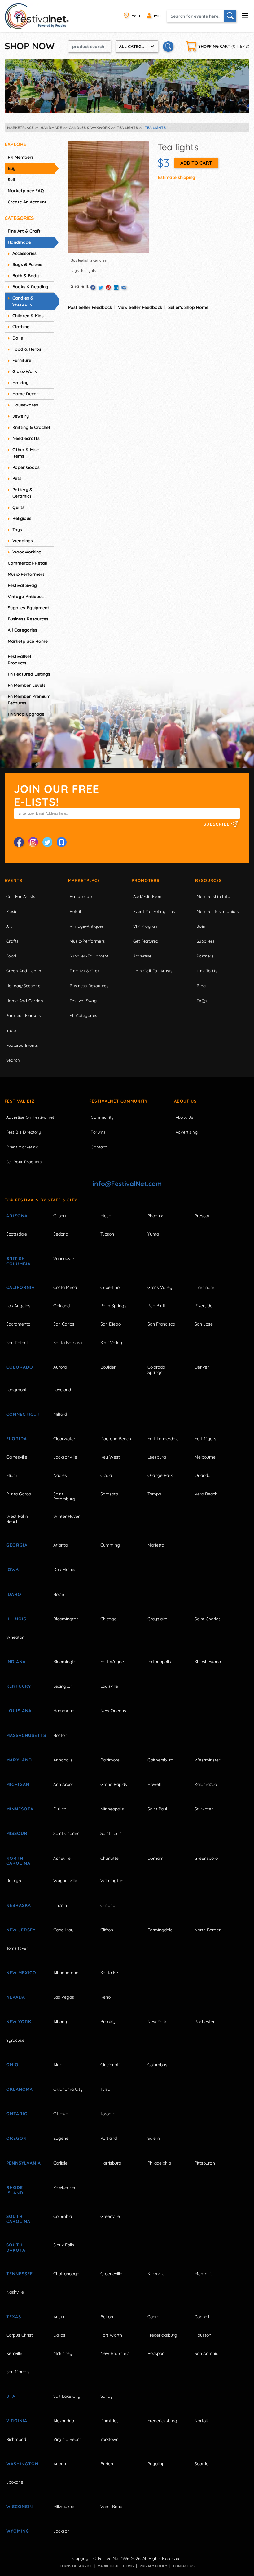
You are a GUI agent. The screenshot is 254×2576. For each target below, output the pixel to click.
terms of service (76, 2566)
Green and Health (24, 971)
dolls (18, 338)
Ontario (17, 2114)
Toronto (108, 2114)
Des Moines (65, 1570)
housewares (25, 405)
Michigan (18, 1784)
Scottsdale (17, 1234)
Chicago (108, 1619)
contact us (184, 2566)
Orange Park (160, 1475)
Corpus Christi (20, 2335)
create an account (27, 202)
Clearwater (64, 1439)
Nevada (16, 1997)
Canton (155, 2317)
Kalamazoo (206, 1784)
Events (13, 880)
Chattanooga (66, 2274)
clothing (21, 327)
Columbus (157, 2065)
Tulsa (105, 2089)
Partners (205, 956)
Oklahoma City (68, 2089)
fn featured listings (29, 674)
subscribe (217, 824)
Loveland (62, 1390)
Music (12, 911)
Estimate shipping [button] (177, 177)
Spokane (15, 2482)
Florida (17, 1439)
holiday (20, 383)
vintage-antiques (26, 597)
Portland (109, 2138)
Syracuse (15, 2040)
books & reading (30, 287)
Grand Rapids (114, 1784)
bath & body (26, 276)
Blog (201, 986)
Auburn (60, 2464)
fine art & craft (24, 231)
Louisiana (19, 1711)
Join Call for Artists (153, 971)
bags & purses (27, 264)
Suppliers (206, 941)
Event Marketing (22, 1147)
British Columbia (18, 1261)
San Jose (204, 1324)
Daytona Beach (116, 1439)
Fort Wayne (112, 1662)
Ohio (12, 2065)
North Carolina (18, 1861)
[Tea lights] (109, 197)
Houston (203, 2335)
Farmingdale (160, 1930)
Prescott (203, 1216)
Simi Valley (111, 1343)
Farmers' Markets (23, 1015)
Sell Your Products (24, 1162)
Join (201, 926)
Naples (60, 1475)
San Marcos (18, 2372)
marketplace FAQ (26, 191)
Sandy (107, 2396)
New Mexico (21, 1973)
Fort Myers (205, 1439)
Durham (155, 1858)
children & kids (28, 316)
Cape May (63, 1930)
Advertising (187, 1132)
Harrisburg (111, 2163)
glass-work (25, 371)
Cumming (110, 1545)
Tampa (154, 1494)
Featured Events (22, 1045)
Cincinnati (110, 2065)
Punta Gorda (19, 1494)
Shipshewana (208, 1662)
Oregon (16, 2138)
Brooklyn (109, 2022)
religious (22, 518)
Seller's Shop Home (188, 307)
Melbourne (205, 1457)
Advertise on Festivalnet (30, 1117)
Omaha (108, 1905)
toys (17, 530)
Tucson (107, 1234)
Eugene (61, 2138)
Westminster (207, 1760)
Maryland (19, 1760)
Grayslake (157, 1619)
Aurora (60, 1367)
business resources (28, 619)
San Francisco (161, 1324)
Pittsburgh (205, 2163)
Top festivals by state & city (41, 1200)
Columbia (63, 2216)
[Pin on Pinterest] (108, 288)
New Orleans (113, 1711)
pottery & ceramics (22, 493)
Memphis (204, 2274)
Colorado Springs (156, 1370)
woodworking (27, 552)
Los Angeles (18, 1306)
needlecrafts (26, 438)
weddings (23, 541)
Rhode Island (15, 2190)
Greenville (110, 2216)
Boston (60, 1735)
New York (19, 2022)
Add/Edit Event (148, 896)
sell (11, 180)
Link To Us (207, 971)
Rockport (156, 2353)
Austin (59, 2317)
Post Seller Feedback (90, 307)
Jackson (61, 2531)
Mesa (106, 1216)
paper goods (26, 467)
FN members (21, 157)
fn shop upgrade (26, 714)
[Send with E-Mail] (124, 288)
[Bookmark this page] (62, 842)
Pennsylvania (23, 2163)
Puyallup (156, 2464)
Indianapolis (159, 1662)
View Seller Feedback (140, 307)
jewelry (21, 416)
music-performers (26, 574)
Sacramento (18, 1324)
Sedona (61, 1234)
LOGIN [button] (134, 16)
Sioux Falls (64, 2245)
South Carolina (18, 2219)
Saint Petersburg (64, 1497)
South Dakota (16, 2247)
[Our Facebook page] (19, 842)
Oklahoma (20, 2089)
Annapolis (63, 1760)
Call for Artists (21, 896)
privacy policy (153, 2566)
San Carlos (64, 1324)
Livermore (204, 1287)
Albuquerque (66, 1973)
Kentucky (19, 1686)
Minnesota (20, 1809)
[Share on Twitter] (101, 288)
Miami (12, 1475)
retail (75, 911)
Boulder (108, 1367)
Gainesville (17, 1457)
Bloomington (66, 1619)
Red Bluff (157, 1306)
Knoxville (156, 2274)
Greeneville (111, 2274)
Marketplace (84, 880)
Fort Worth (111, 2335)
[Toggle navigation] (245, 15)
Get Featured (146, 941)
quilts (18, 507)
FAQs (202, 1001)
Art (9, 926)
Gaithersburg (160, 1760)
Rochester (205, 2022)
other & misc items (26, 453)
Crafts (12, 941)
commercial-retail (27, 563)
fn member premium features (29, 700)
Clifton (107, 1930)
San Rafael (17, 1343)
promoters (146, 880)
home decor (25, 394)
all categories (22, 630)
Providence (64, 2187)
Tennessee (20, 2274)
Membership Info (213, 896)
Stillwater (204, 1809)
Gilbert (60, 1216)
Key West (110, 1457)
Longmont (16, 1390)
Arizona (17, 1216)
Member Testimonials (218, 911)
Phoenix (155, 1216)
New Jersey (21, 1930)
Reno (105, 1997)
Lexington (63, 1686)
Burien (107, 2464)
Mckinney (63, 2353)
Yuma (153, 1234)
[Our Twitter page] (47, 842)
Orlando (202, 1475)
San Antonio (206, 2353)
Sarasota (109, 1494)
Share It (80, 286)
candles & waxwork (23, 301)
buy (12, 168)
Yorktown (109, 2439)
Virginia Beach (68, 2439)
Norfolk (202, 2421)
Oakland (61, 1306)
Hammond (64, 1711)
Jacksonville (65, 1457)
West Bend (111, 2507)
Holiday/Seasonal (24, 986)
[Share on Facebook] (93, 288)
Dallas (59, 2335)
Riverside (204, 1306)
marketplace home (28, 641)
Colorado (20, 1367)
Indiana (16, 1662)
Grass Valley (160, 1287)
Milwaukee (64, 2507)
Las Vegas (64, 1997)
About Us (185, 1101)
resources (208, 880)
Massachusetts (23, 1735)
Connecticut (23, 1414)
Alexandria (64, 2421)
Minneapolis (112, 1809)
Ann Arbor (63, 1784)
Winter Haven (67, 1516)
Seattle (201, 2464)
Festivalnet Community (118, 1101)
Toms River (17, 1948)
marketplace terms (116, 2566)
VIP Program (146, 926)
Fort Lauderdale (163, 1439)
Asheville (62, 1858)
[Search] (230, 16)
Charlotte (109, 1858)
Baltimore (110, 1760)
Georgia (17, 1545)
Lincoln (60, 1905)
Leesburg (157, 1457)
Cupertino (110, 1287)
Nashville (15, 2292)
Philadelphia (159, 2163)
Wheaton (15, 1637)
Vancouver (64, 1259)
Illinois (16, 1619)
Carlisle (60, 2163)
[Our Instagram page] (33, 842)
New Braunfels (115, 2353)
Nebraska (19, 1905)
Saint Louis (111, 1833)
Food (11, 956)
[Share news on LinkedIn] (116, 288)
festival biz (20, 1101)
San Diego (111, 1324)
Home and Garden (25, 1001)
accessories (24, 253)
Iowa (13, 1570)
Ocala (106, 1475)
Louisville (109, 1686)
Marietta (156, 1545)
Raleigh (14, 1881)
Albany (60, 2022)
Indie (11, 1030)
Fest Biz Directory (24, 1132)
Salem (154, 2138)
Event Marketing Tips (154, 911)
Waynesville (65, 1881)
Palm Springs (113, 1306)
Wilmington (112, 1881)
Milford (60, 1414)
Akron (59, 2065)
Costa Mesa (65, 1287)
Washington (22, 2464)
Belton (107, 2317)
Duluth (60, 1809)
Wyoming (18, 2531)
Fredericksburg (162, 2335)
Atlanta (60, 1545)
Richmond (16, 2439)
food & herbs (27, 349)
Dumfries (109, 2421)
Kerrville (14, 2353)
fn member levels (27, 685)
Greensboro (206, 1858)
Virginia (17, 2421)
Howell (154, 1784)
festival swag (22, 585)
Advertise (142, 956)
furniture (22, 360)
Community (102, 1117)
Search (13, 1060)
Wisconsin (20, 2507)
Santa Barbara (68, 1343)
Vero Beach (206, 1494)
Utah (13, 2396)
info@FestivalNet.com (127, 1184)
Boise (59, 1594)
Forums (98, 1132)
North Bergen (208, 1930)
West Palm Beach (17, 1519)
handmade (19, 242)
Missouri (18, 1833)
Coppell (202, 2317)
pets (17, 478)
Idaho (14, 1594)
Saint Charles (208, 1619)
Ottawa (61, 2114)
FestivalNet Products (20, 660)
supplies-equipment (28, 608)
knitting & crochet (31, 427)
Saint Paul (157, 1809)
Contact (99, 1147)
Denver (202, 1367)
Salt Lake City (67, 2396)
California (20, 1287)
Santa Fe (109, 1973)
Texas (14, 2317)
